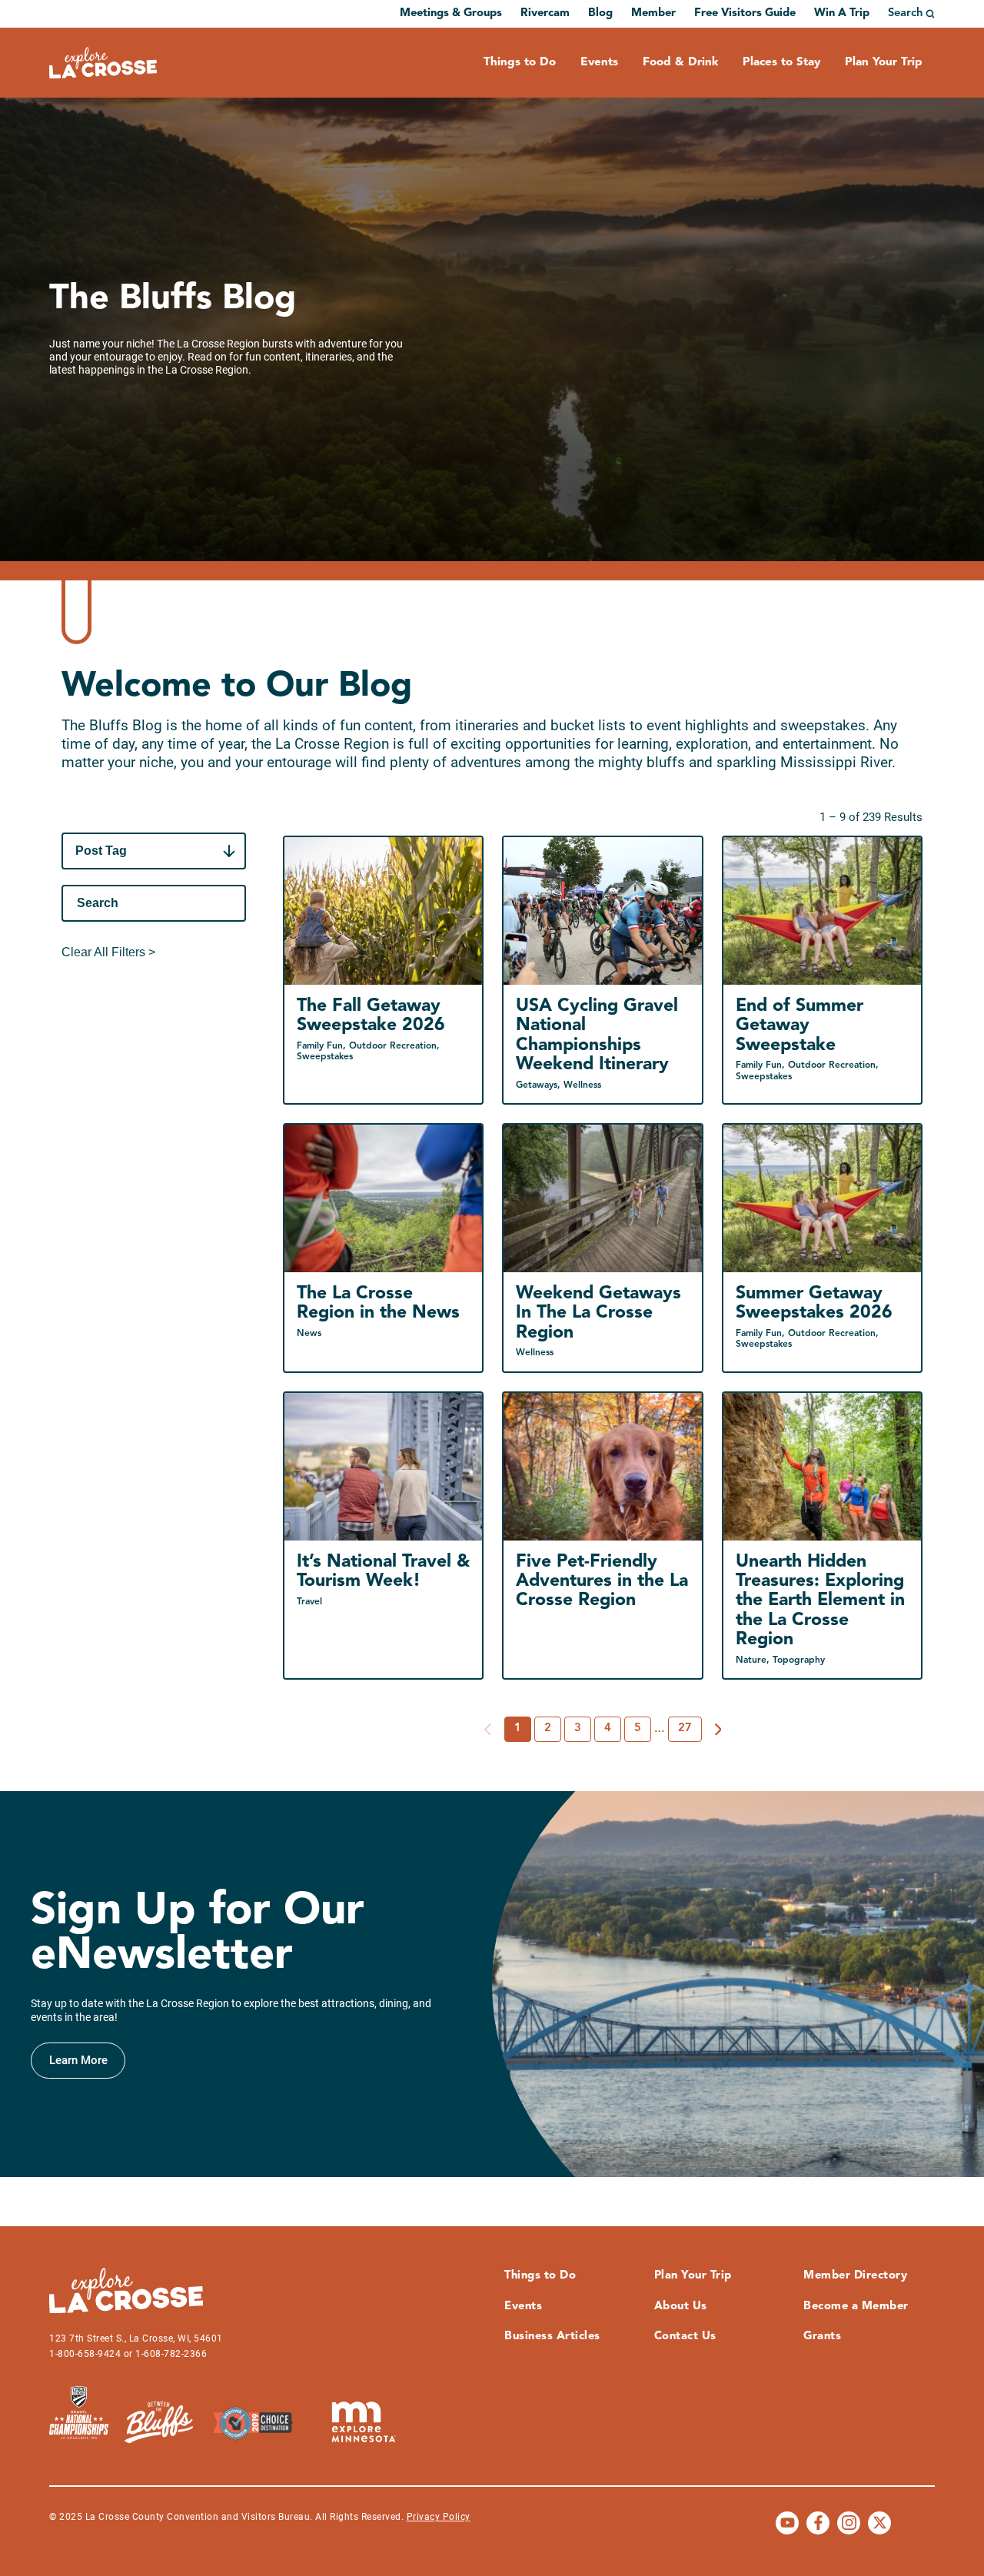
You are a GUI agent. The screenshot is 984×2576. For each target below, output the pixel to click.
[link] (78, 2061)
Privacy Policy (439, 2517)
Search (905, 13)
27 (685, 1728)
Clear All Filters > (108, 952)
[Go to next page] (718, 1730)
